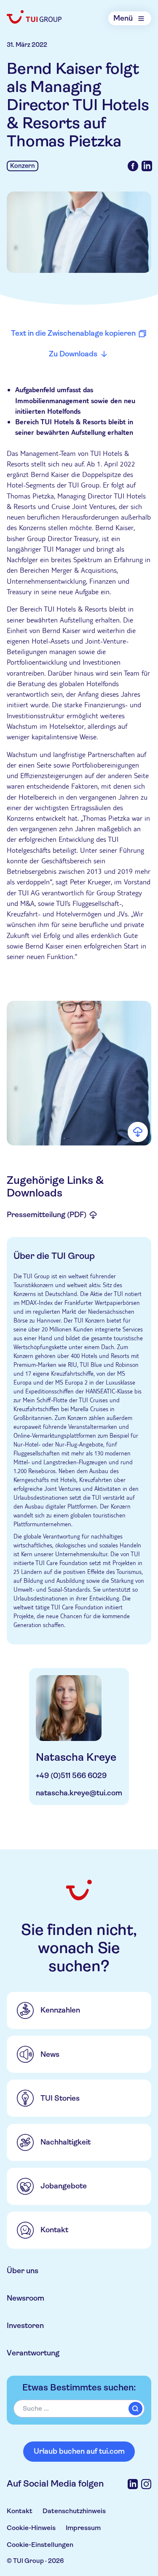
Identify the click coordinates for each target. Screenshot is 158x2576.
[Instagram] (146, 2484)
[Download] (138, 1132)
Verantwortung (33, 2353)
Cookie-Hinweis (31, 2528)
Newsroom (25, 2298)
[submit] (135, 2409)
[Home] (35, 17)
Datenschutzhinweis (74, 2511)
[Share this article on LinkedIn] (147, 166)
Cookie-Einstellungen (40, 2545)
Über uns (23, 2271)
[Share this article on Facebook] (133, 166)
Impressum (83, 2528)
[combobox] (79, 2409)
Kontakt (20, 2511)
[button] (79, 1073)
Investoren (25, 2325)
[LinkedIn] (133, 2484)
